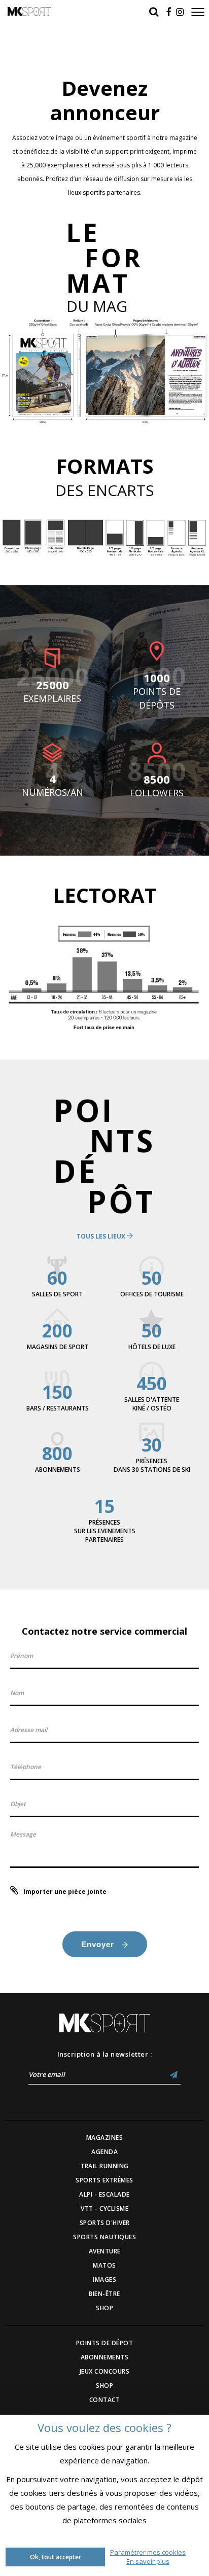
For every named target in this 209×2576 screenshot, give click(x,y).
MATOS (104, 2265)
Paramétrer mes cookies (148, 2552)
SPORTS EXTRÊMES (104, 2180)
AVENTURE (105, 2251)
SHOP (104, 2308)
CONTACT (105, 2400)
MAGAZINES (105, 2138)
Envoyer (99, 1944)
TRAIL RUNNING (104, 2166)
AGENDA (104, 2152)
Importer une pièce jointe (65, 1892)
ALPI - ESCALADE (104, 2194)
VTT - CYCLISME (104, 2209)
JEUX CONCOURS (105, 2371)
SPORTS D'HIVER (105, 2223)
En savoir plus (148, 2561)
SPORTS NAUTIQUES (104, 2237)
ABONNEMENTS (105, 2357)
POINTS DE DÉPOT (105, 2343)
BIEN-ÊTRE (104, 2294)
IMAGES (104, 2280)
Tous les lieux (102, 1236)
